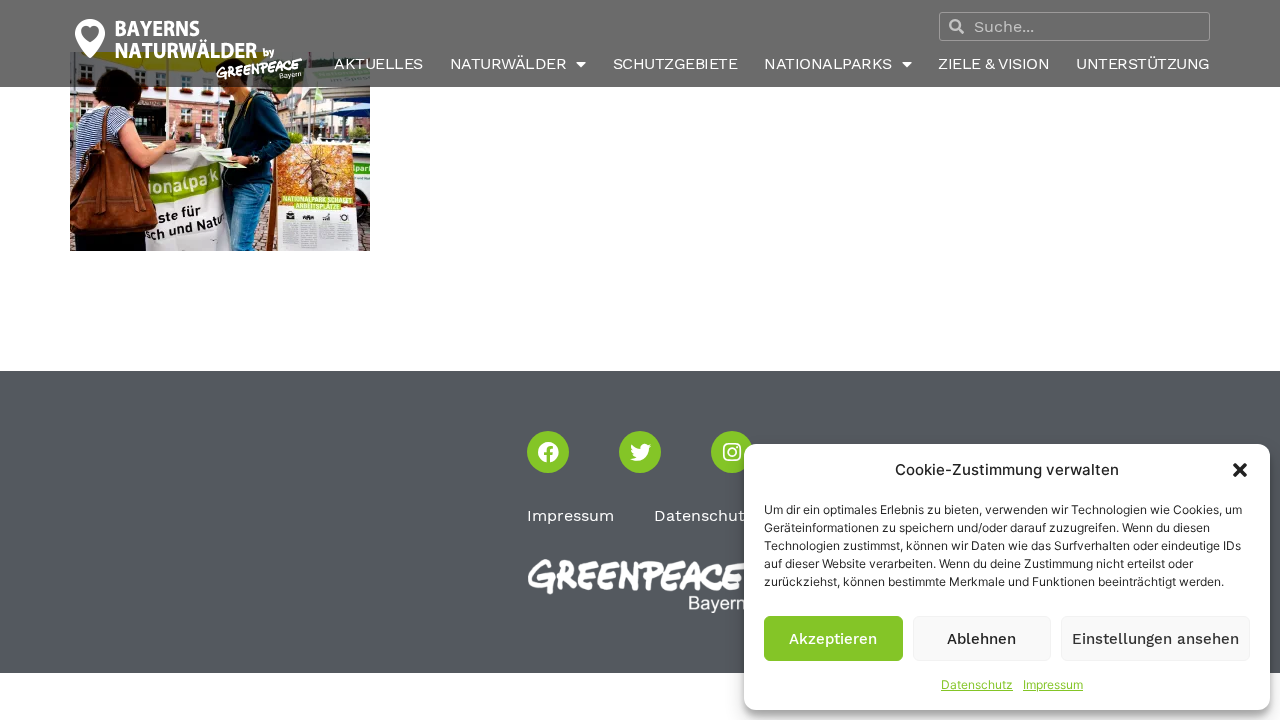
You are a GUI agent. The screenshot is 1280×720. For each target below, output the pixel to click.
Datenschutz (977, 684)
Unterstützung (1143, 63)
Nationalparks (828, 63)
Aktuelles (378, 63)
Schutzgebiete (675, 63)
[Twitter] (640, 452)
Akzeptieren (833, 639)
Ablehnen (981, 639)
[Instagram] (732, 452)
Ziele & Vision (993, 63)
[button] (1240, 470)
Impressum (1053, 684)
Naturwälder (508, 63)
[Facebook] (548, 452)
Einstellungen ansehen (1155, 639)
